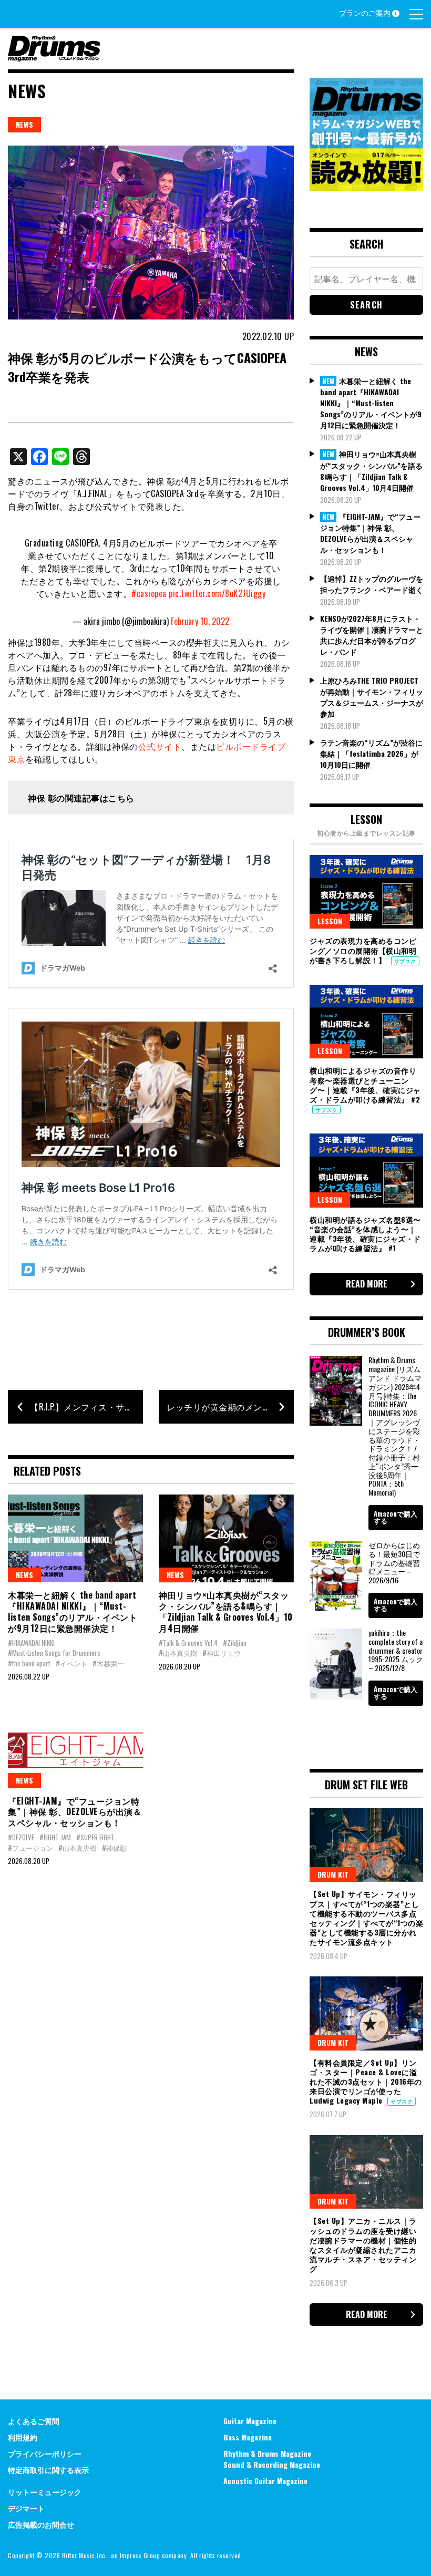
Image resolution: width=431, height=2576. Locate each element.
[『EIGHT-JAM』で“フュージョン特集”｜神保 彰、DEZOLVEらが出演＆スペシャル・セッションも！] (75, 1744)
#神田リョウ (222, 1653)
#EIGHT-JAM (55, 1837)
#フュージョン (30, 1848)
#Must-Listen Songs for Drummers (54, 1653)
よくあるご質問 (34, 2421)
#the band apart (29, 1663)
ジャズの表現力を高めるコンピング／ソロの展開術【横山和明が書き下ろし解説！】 (363, 950)
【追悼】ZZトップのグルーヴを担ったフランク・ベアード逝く (372, 584)
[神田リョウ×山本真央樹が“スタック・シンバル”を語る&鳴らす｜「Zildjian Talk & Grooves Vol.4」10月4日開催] (226, 1538)
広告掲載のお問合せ (41, 2524)
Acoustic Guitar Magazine (265, 2481)
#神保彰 (114, 1848)
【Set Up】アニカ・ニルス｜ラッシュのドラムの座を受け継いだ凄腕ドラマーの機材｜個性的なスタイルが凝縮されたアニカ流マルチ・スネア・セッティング (363, 2244)
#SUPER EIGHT (95, 1837)
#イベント (71, 1663)
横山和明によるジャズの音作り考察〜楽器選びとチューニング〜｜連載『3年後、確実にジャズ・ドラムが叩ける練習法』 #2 (365, 1085)
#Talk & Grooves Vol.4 (188, 1643)
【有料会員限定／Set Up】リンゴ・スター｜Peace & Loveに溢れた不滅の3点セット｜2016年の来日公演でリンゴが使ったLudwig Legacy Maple (366, 2082)
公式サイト (160, 746)
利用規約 (23, 2437)
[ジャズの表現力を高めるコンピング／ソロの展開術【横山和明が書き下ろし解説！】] (366, 892)
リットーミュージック (45, 2492)
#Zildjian (235, 1643)
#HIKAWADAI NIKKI (31, 1643)
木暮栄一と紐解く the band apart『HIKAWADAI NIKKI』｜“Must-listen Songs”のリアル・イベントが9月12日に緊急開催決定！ (73, 1611)
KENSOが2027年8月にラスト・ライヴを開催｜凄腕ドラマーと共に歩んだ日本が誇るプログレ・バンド (372, 635)
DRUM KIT (333, 1874)
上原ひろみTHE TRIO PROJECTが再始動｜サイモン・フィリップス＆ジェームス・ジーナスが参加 (372, 697)
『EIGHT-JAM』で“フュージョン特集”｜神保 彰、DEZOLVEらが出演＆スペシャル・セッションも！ (75, 1812)
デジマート (26, 2508)
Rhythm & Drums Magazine (267, 2453)
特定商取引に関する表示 (48, 2470)
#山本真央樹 (178, 1653)
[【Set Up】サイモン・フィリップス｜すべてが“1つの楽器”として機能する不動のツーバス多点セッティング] (366, 1845)
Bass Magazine (248, 2437)
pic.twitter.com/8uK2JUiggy (217, 593)
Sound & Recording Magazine (272, 2464)
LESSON (330, 921)
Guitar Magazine (250, 2421)
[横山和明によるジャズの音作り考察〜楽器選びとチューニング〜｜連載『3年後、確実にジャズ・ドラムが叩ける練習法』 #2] (366, 1022)
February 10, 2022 (200, 621)
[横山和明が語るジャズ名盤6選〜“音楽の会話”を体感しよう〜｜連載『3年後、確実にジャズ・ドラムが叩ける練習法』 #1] (366, 1170)
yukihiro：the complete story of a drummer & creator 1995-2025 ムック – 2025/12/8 (396, 1650)
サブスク (405, 961)
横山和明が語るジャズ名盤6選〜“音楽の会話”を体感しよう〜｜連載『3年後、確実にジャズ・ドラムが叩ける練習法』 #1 (365, 1234)
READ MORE (367, 1284)
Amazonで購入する (396, 1517)
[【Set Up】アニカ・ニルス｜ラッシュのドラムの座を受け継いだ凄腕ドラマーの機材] (366, 2172)
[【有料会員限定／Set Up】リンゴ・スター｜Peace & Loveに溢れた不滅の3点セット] (366, 2013)
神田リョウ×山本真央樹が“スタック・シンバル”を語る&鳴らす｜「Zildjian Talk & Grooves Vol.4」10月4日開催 (226, 1611)
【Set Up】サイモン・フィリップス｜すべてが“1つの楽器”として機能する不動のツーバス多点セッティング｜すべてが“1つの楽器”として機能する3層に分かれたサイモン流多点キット (366, 1918)
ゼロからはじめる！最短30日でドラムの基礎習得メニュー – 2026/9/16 (394, 1562)
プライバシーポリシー (45, 2453)
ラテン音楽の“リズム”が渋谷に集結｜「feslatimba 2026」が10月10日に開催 (371, 753)
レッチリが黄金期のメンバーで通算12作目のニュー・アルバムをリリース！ (230, 1407)
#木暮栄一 (108, 1663)
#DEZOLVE (21, 1837)
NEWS (24, 124)
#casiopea (149, 593)
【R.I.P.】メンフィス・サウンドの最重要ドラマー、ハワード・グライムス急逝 (86, 1407)
